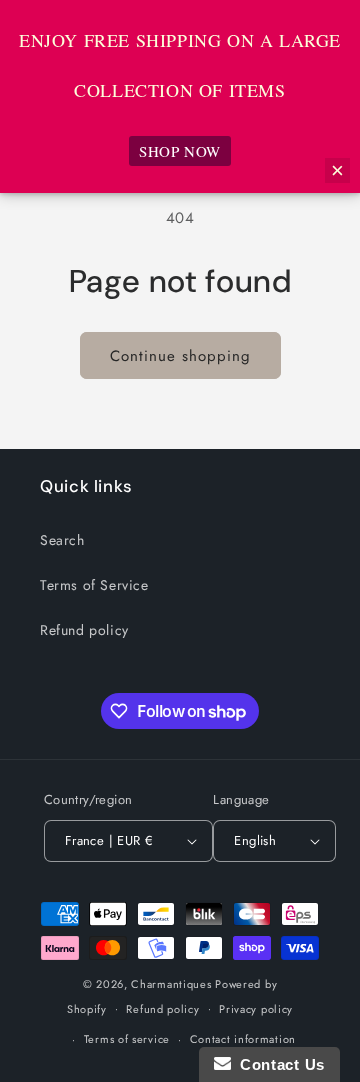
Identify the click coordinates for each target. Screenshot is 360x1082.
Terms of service (127, 1039)
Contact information (243, 1039)
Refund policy (84, 630)
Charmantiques (171, 984)
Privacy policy (256, 1009)
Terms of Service (94, 585)
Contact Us (278, 1064)
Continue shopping (180, 356)
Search (62, 540)
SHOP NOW (180, 151)
